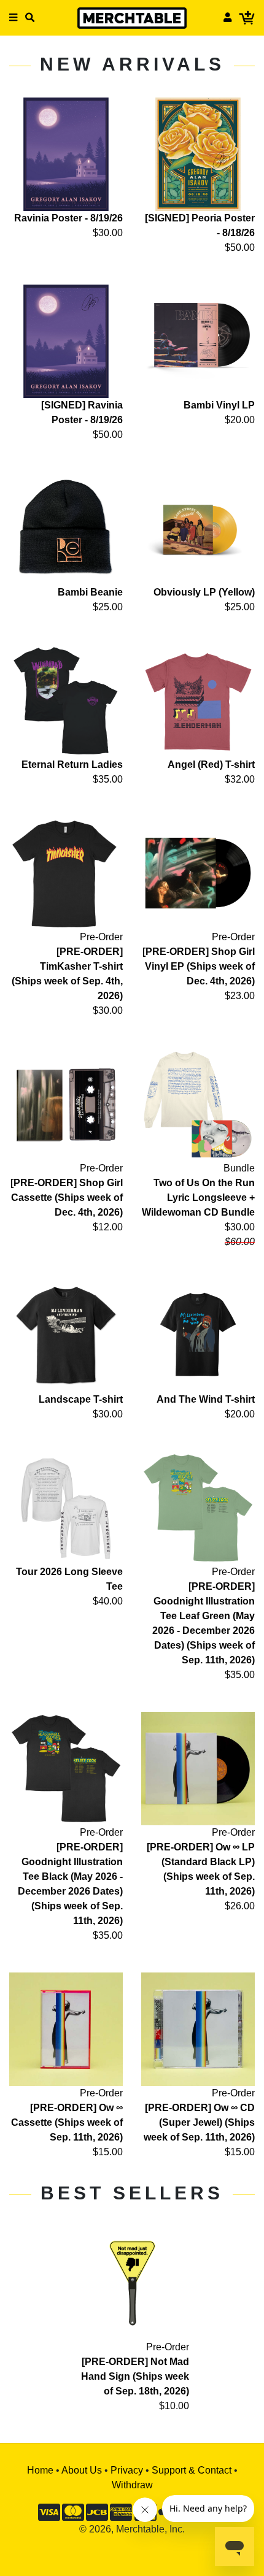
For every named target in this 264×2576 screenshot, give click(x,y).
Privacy (127, 2470)
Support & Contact (192, 2470)
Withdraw (132, 2485)
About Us (82, 2470)
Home (40, 2470)
